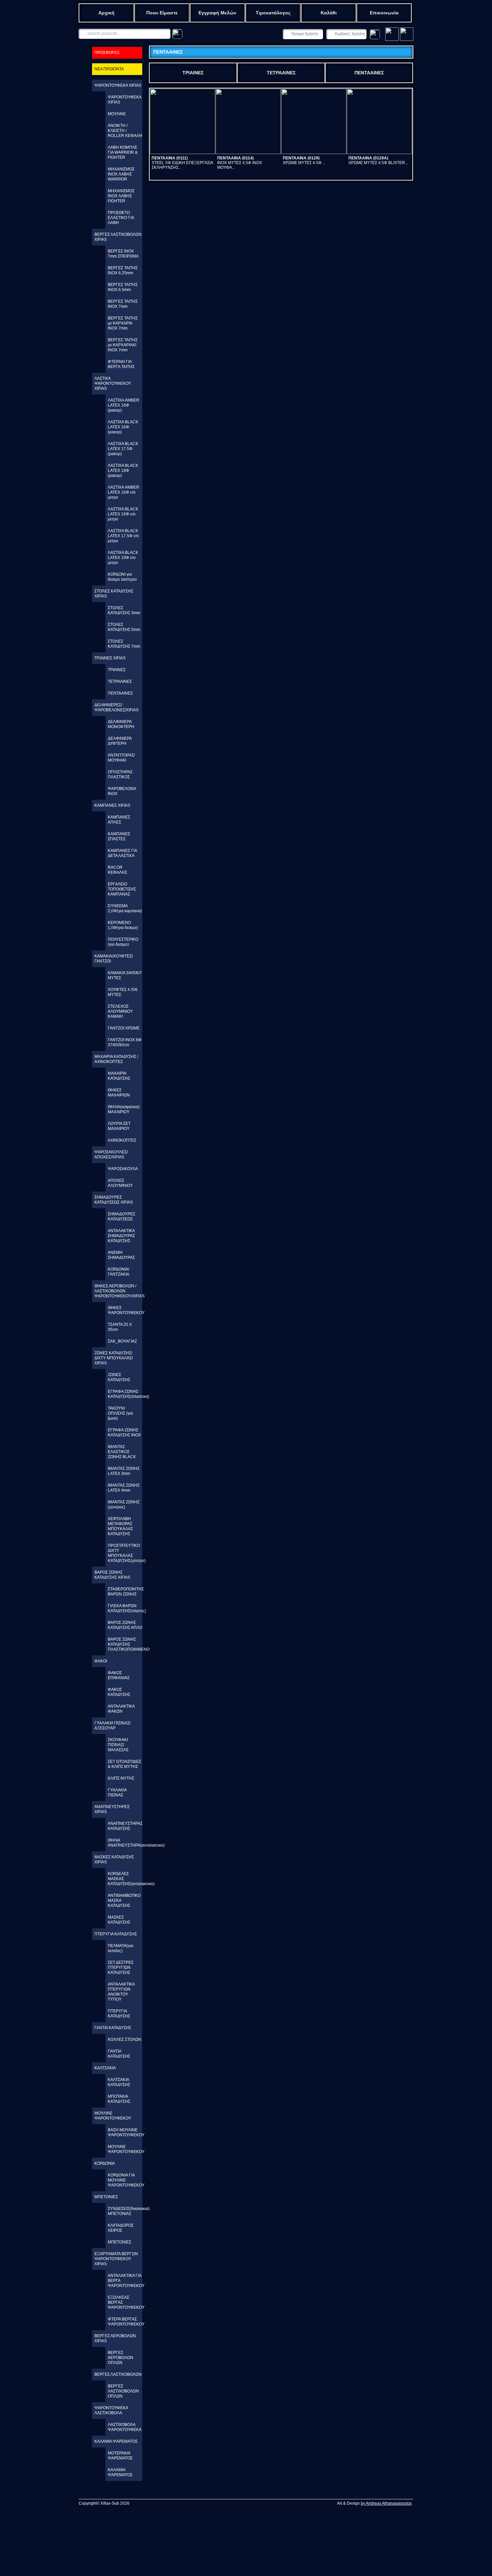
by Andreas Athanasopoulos (386, 2503)
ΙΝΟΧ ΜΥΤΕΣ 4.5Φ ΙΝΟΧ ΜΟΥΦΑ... (240, 163)
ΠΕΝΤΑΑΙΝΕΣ (369, 73)
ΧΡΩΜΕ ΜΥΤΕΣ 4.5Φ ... (304, 160)
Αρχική (106, 13)
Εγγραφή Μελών (217, 13)
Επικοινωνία (384, 13)
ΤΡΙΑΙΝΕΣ (193, 73)
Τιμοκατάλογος (273, 13)
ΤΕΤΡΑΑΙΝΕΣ (281, 73)
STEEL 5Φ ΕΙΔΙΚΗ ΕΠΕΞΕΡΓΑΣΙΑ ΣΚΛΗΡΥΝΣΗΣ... (182, 163)
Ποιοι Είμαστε (162, 13)
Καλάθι (329, 13)
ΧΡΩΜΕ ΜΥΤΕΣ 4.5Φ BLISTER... (378, 160)
